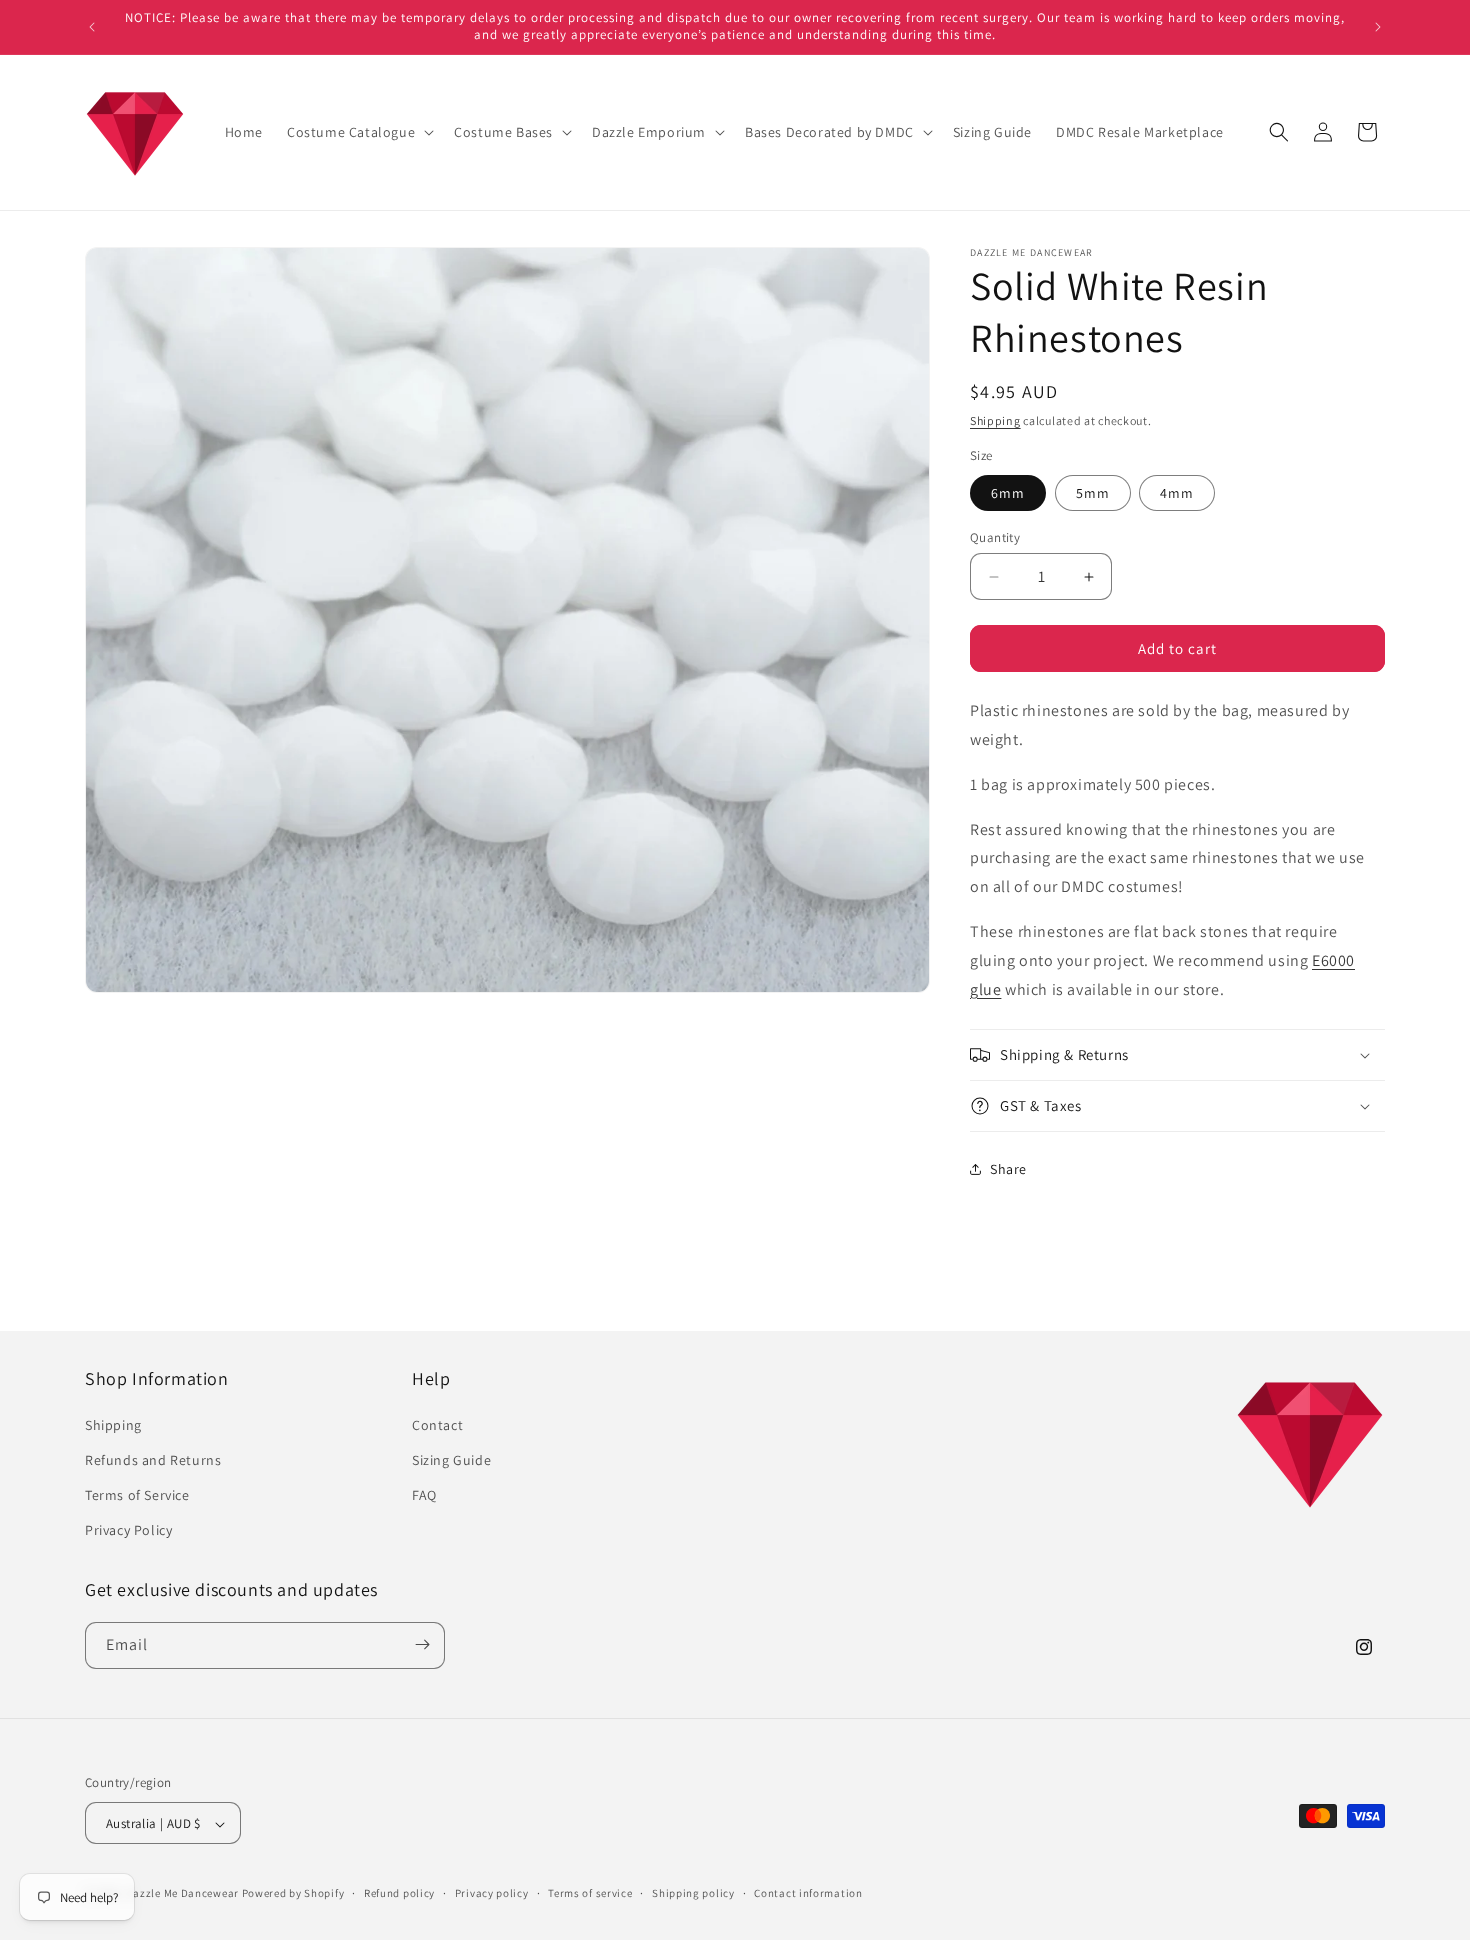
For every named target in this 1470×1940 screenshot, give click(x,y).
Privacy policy (492, 1893)
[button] (358, 132)
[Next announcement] (1378, 27)
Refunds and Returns (153, 1459)
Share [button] (1008, 1169)
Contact (437, 1424)
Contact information (808, 1893)
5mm (1093, 493)
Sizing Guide (451, 1459)
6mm (1008, 493)
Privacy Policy (128, 1530)
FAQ (424, 1494)
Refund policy (399, 1893)
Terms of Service (137, 1494)
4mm (1177, 493)
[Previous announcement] (92, 27)
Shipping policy (693, 1893)
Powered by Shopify (293, 1894)
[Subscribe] (422, 1644)
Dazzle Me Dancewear (182, 1894)
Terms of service (590, 1893)
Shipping (995, 420)
